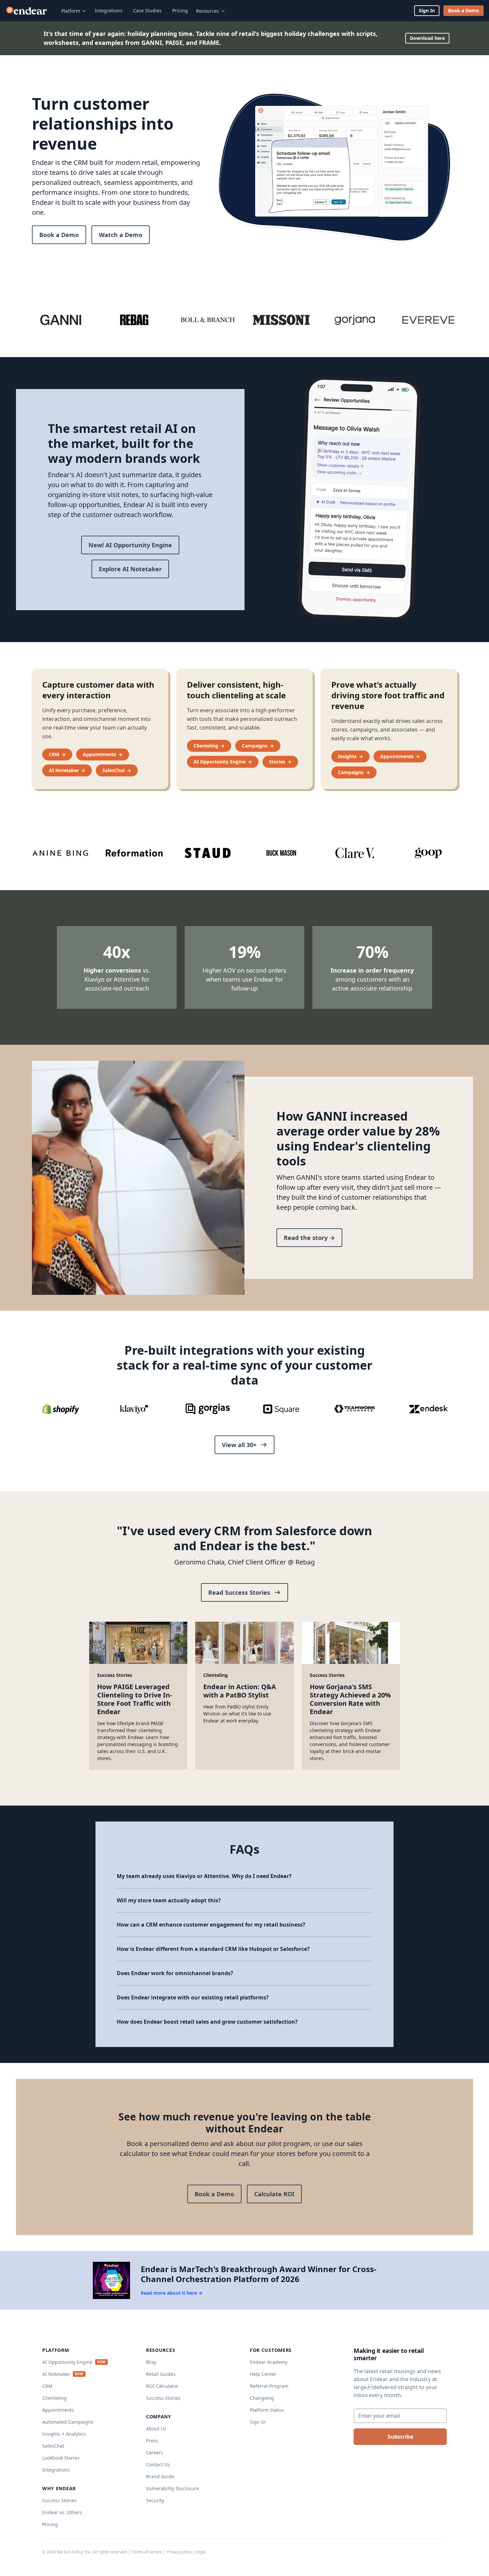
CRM (47, 2386)
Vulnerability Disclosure (172, 2488)
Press (152, 2440)
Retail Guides (161, 2374)
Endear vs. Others (62, 2512)
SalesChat (53, 2446)
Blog (151, 2362)
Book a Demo (464, 10)
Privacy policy (179, 2552)
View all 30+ (239, 1445)
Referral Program (269, 2386)
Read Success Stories (239, 1592)
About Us (156, 2429)
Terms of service (147, 2552)
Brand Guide (160, 2476)
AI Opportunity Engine (67, 2362)
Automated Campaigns (68, 2422)
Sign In (427, 10)
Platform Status (267, 2410)
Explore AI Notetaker (130, 569)
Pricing (180, 10)
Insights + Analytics (64, 2434)
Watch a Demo (121, 235)
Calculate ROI (274, 2194)
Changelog (262, 2398)
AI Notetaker (56, 2374)
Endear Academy (269, 2362)
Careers (155, 2452)
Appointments (58, 2410)
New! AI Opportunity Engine (130, 545)
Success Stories (59, 2500)
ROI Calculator (162, 2386)
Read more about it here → (172, 2293)
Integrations (109, 10)
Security (155, 2500)
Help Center (263, 2374)
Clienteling (54, 2398)
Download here (427, 38)
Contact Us (158, 2464)
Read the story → (309, 1238)
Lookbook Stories (61, 2458)
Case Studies (147, 10)
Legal (201, 2552)
